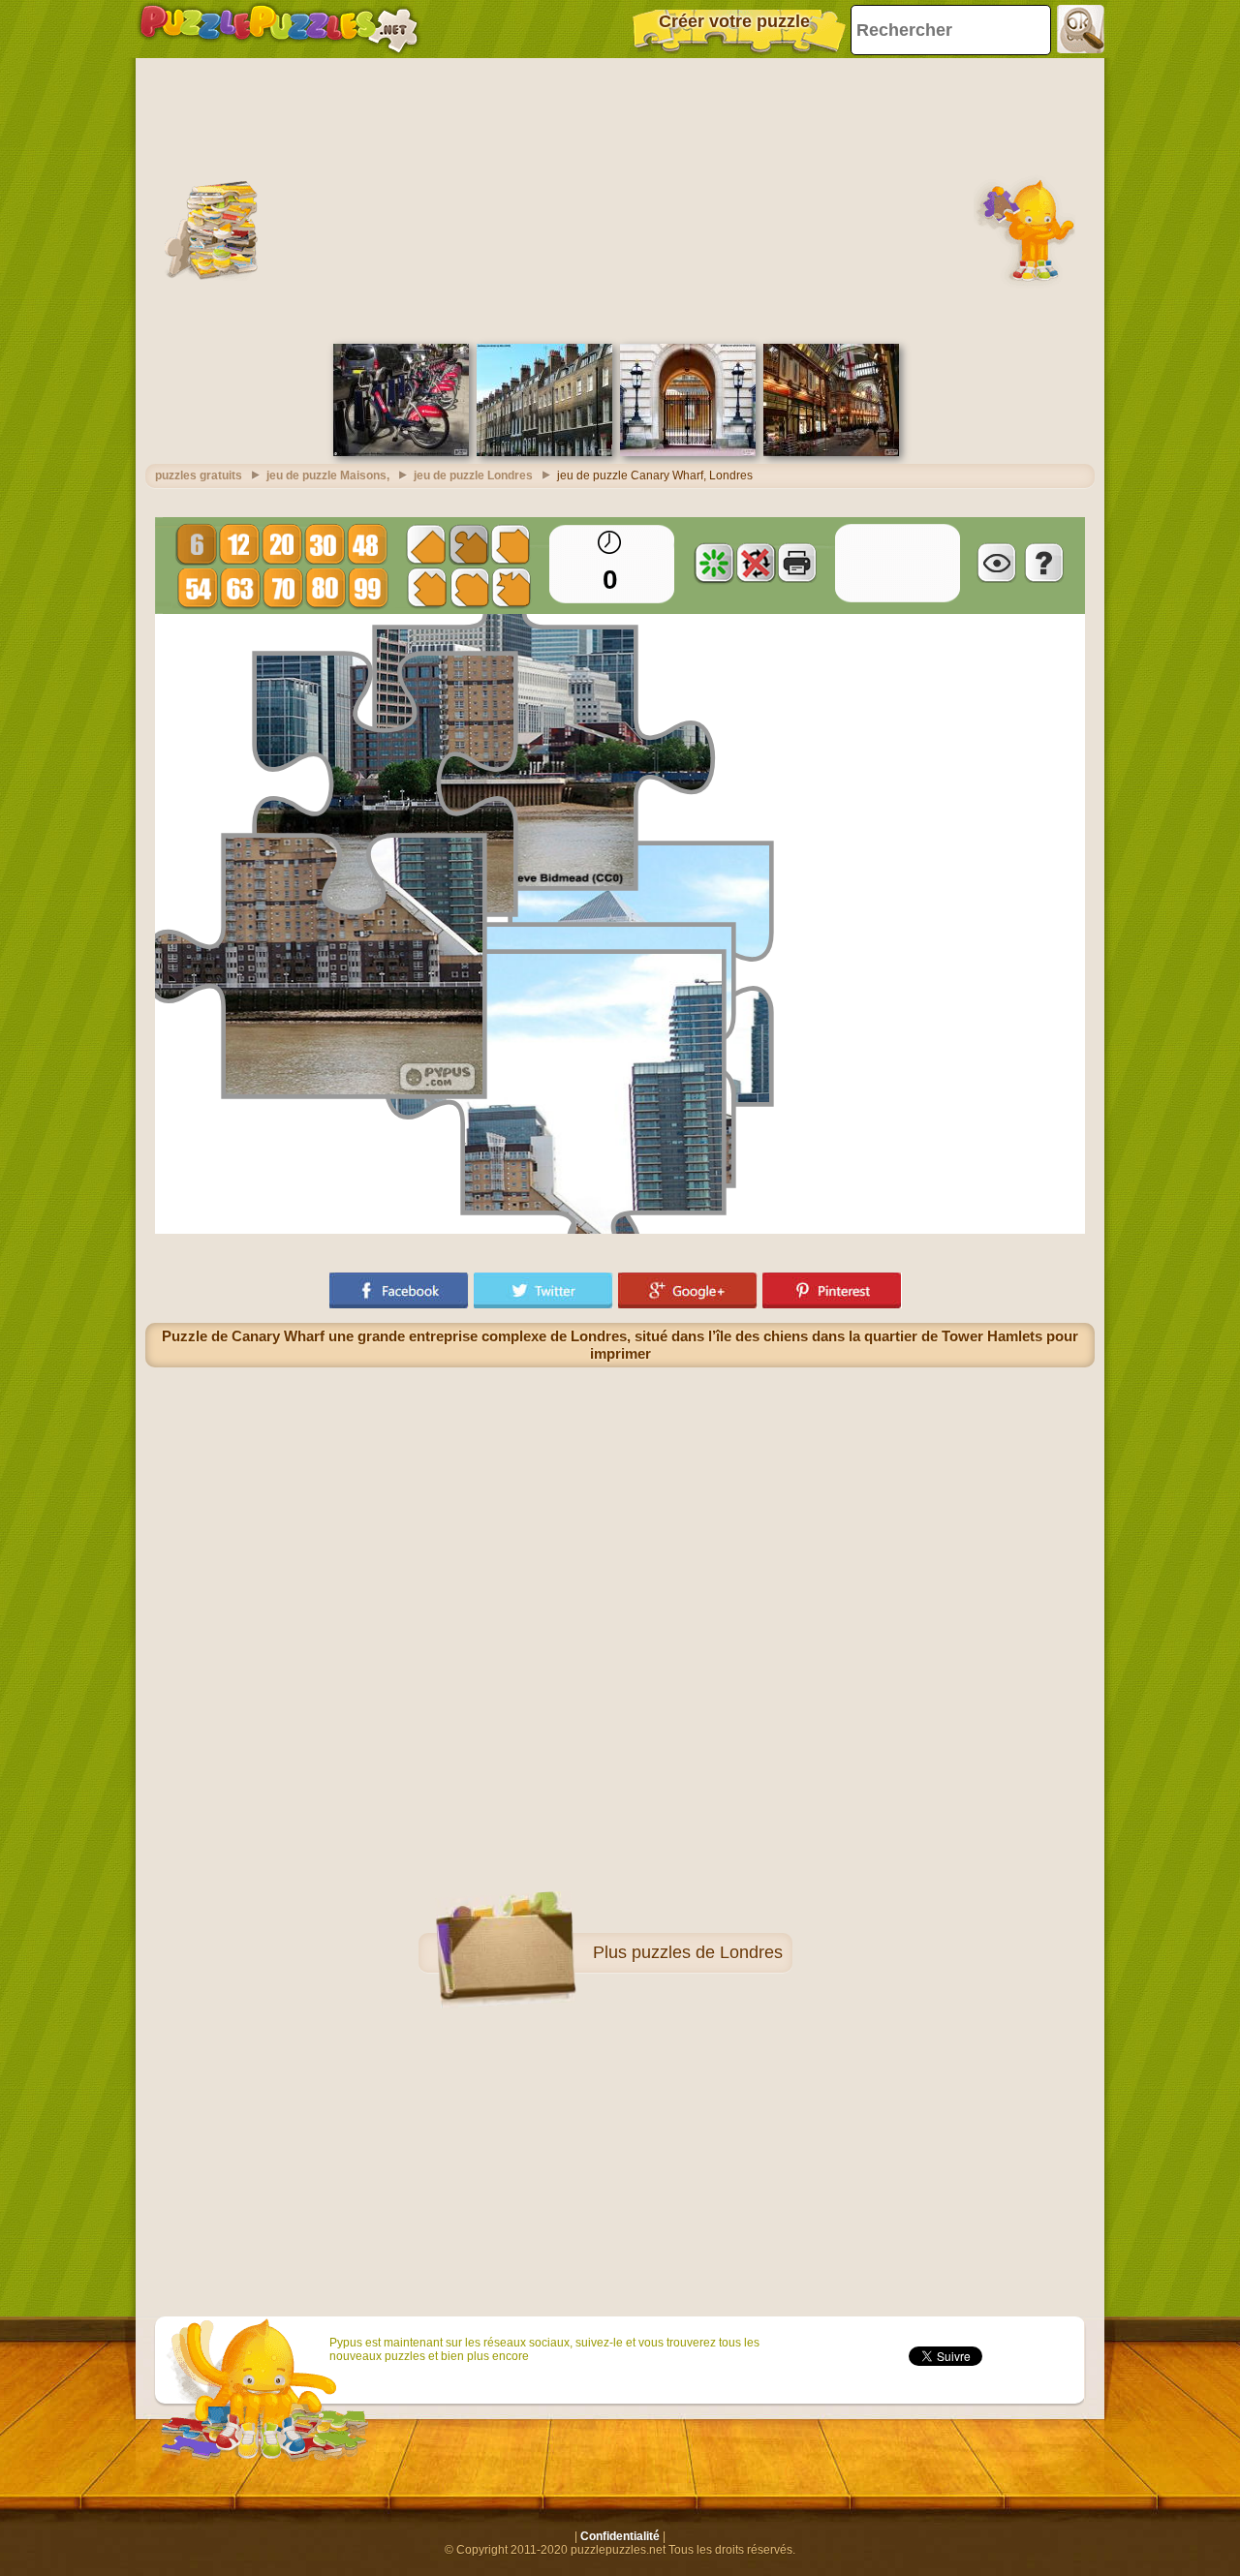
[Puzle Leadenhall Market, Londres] (831, 452)
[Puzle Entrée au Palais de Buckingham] (688, 452)
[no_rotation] (756, 563)
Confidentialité (620, 2536)
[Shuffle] (714, 563)
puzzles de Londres (707, 1952)
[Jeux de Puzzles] (279, 29)
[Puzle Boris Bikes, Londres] (401, 452)
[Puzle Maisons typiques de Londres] (544, 452)
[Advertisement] (620, 199)
